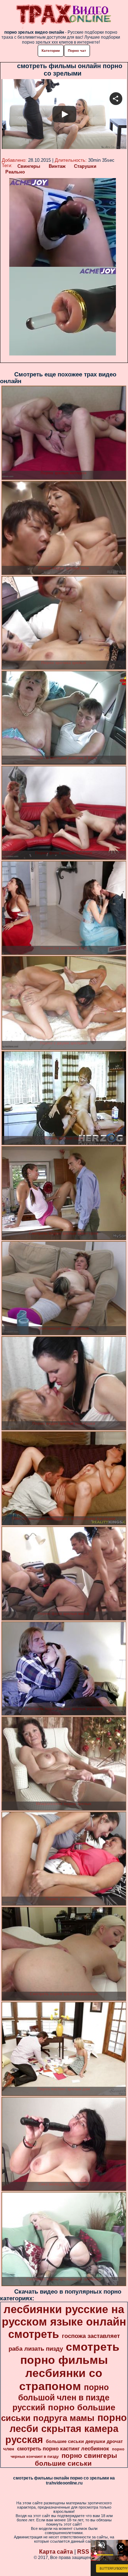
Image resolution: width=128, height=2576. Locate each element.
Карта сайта (56, 2552)
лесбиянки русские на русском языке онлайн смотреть (64, 2322)
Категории (51, 51)
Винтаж (57, 166)
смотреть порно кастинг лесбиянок (63, 2449)
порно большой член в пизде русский (61, 2397)
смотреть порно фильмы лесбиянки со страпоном (69, 2367)
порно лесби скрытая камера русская (66, 2429)
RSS (83, 2552)
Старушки (85, 166)
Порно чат (77, 51)
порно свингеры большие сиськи (76, 2459)
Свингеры (29, 166)
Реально (15, 172)
